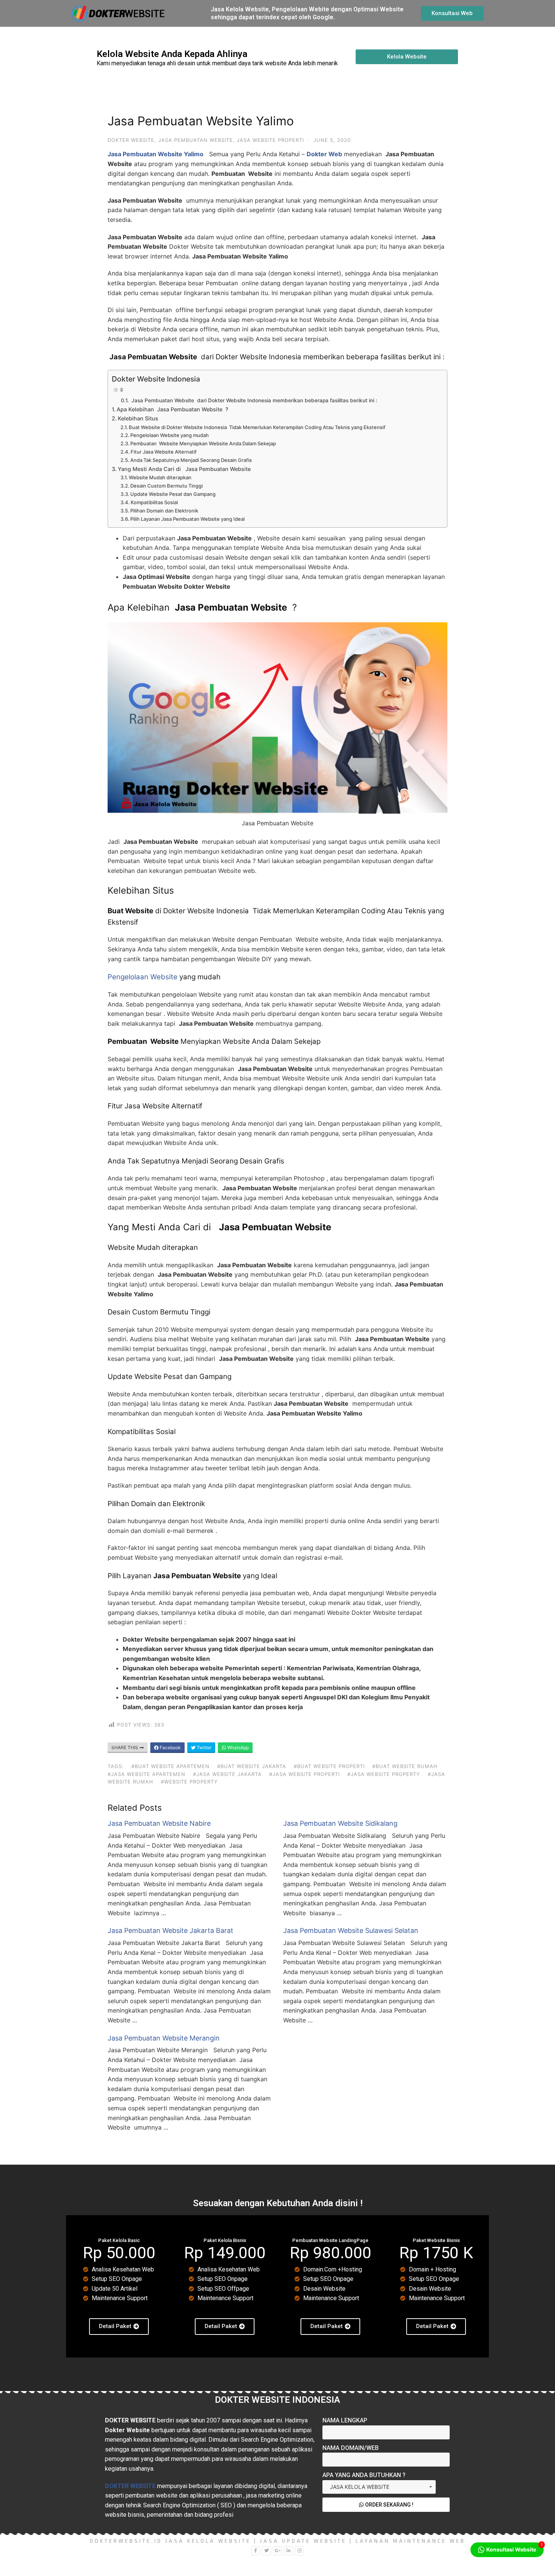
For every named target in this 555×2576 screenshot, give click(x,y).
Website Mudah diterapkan (160, 477)
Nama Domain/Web (351, 2448)
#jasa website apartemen (146, 1774)
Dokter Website (131, 140)
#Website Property (189, 1782)
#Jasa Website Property (384, 1774)
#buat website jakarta (252, 1766)
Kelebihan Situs (138, 418)
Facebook (170, 1747)
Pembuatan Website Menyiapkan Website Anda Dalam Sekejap (203, 443)
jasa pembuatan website (196, 140)
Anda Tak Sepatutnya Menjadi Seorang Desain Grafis (191, 460)
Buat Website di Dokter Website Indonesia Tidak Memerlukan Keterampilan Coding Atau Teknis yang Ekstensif (257, 427)
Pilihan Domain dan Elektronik (164, 511)
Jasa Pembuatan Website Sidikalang (340, 1823)
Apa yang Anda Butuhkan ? (364, 2475)
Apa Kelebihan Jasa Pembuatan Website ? (173, 409)
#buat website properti (329, 1766)
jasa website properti (270, 140)
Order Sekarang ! (389, 2505)
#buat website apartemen (170, 1766)
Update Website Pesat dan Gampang (173, 494)
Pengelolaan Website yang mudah (170, 435)
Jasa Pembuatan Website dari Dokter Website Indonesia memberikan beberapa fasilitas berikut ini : (254, 400)
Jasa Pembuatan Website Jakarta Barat (170, 1930)
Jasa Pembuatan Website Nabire (159, 1823)
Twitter (203, 1747)
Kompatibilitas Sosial (154, 502)
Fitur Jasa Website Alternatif (164, 452)
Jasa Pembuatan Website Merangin (164, 2038)
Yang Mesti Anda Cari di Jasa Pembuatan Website (184, 469)
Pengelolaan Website (143, 977)
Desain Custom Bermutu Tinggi (166, 486)
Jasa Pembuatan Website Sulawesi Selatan (351, 1930)
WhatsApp (237, 1747)
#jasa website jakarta (227, 1774)
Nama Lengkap (345, 2420)
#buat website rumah (405, 1766)
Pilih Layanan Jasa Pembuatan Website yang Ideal (187, 519)
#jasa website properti (304, 1774)
